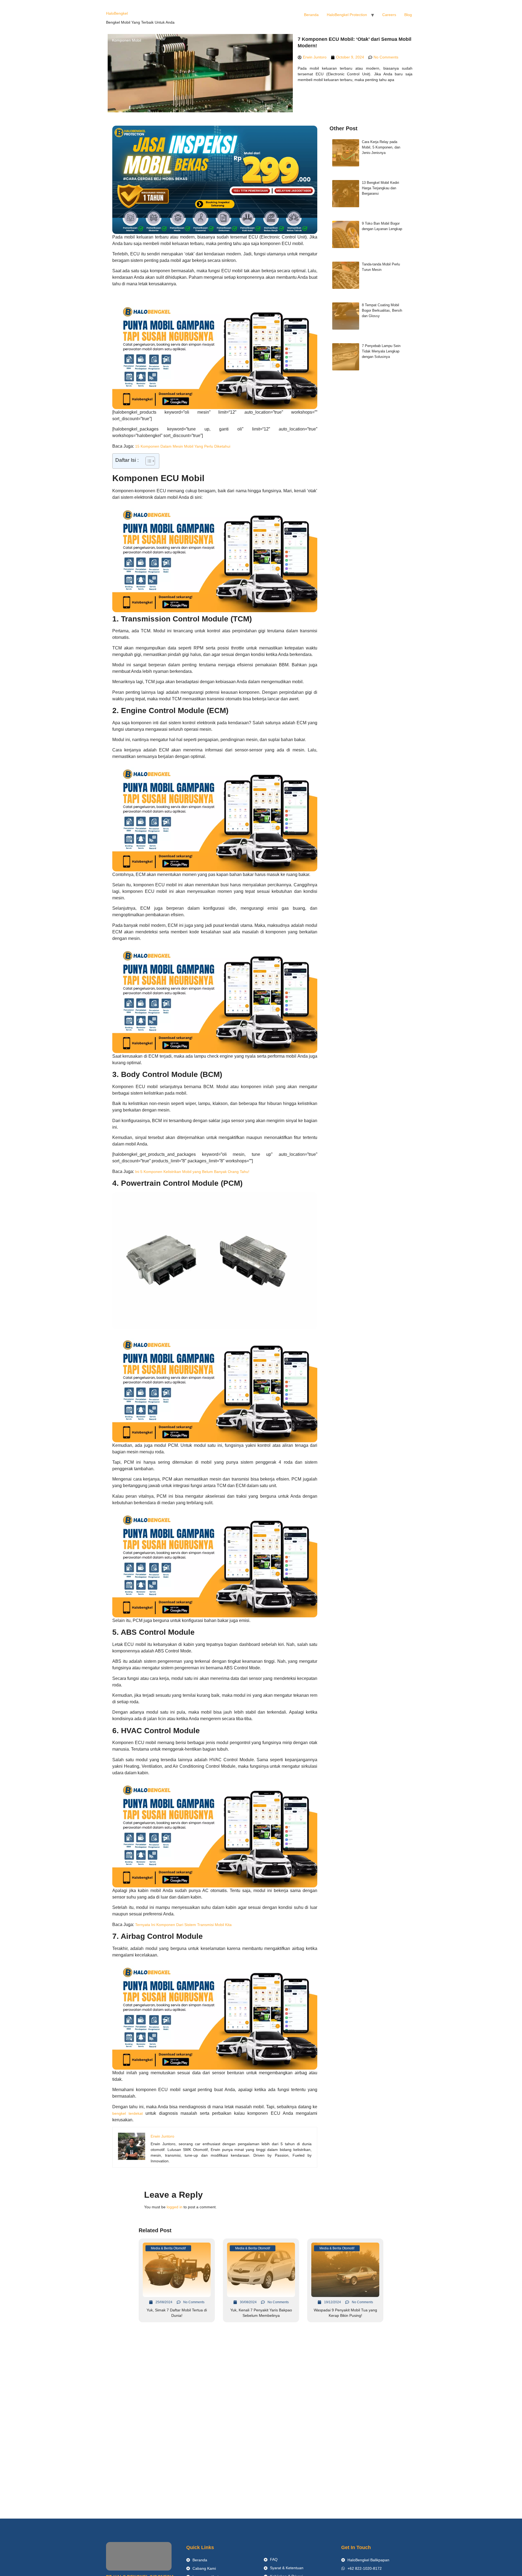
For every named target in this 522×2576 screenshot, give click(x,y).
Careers (389, 15)
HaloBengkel (117, 13)
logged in (175, 2207)
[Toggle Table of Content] (147, 461)
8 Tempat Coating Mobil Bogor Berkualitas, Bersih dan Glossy (382, 310)
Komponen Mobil (127, 40)
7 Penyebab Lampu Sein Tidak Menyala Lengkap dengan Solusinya (381, 351)
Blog (408, 15)
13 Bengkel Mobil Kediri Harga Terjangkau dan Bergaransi (380, 188)
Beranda (311, 15)
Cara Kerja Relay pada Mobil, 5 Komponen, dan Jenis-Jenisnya (381, 147)
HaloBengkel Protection (347, 15)
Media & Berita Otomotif (168, 2248)
